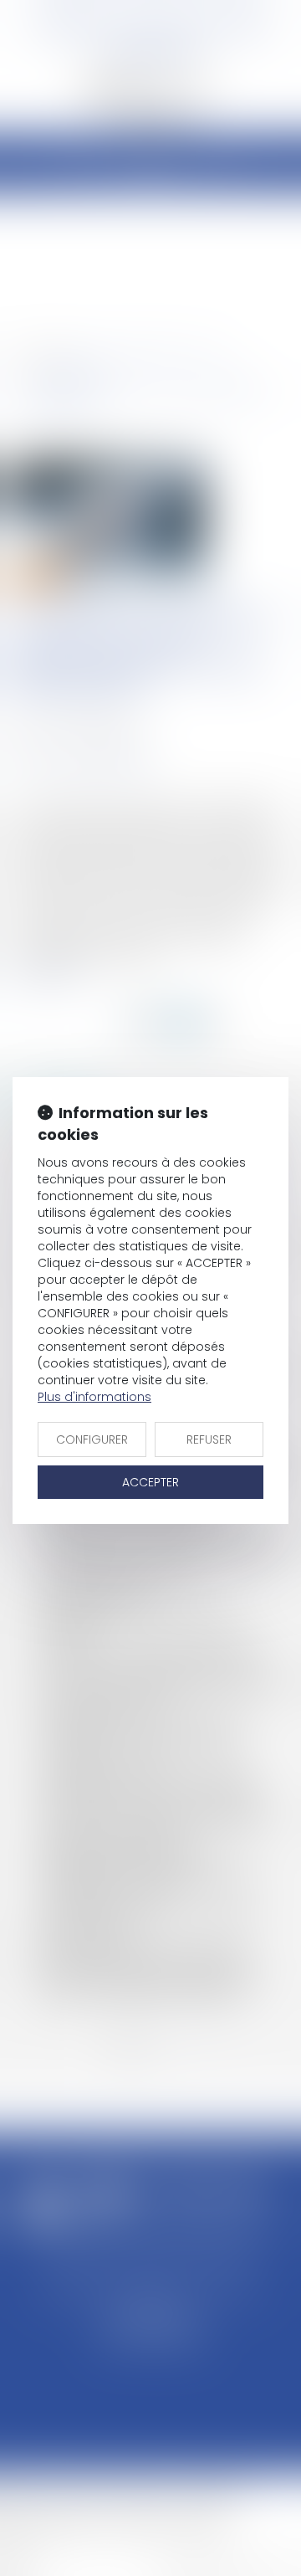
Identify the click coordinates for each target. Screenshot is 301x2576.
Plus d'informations (94, 1397)
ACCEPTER (150, 1482)
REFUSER (209, 1439)
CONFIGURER (92, 1439)
